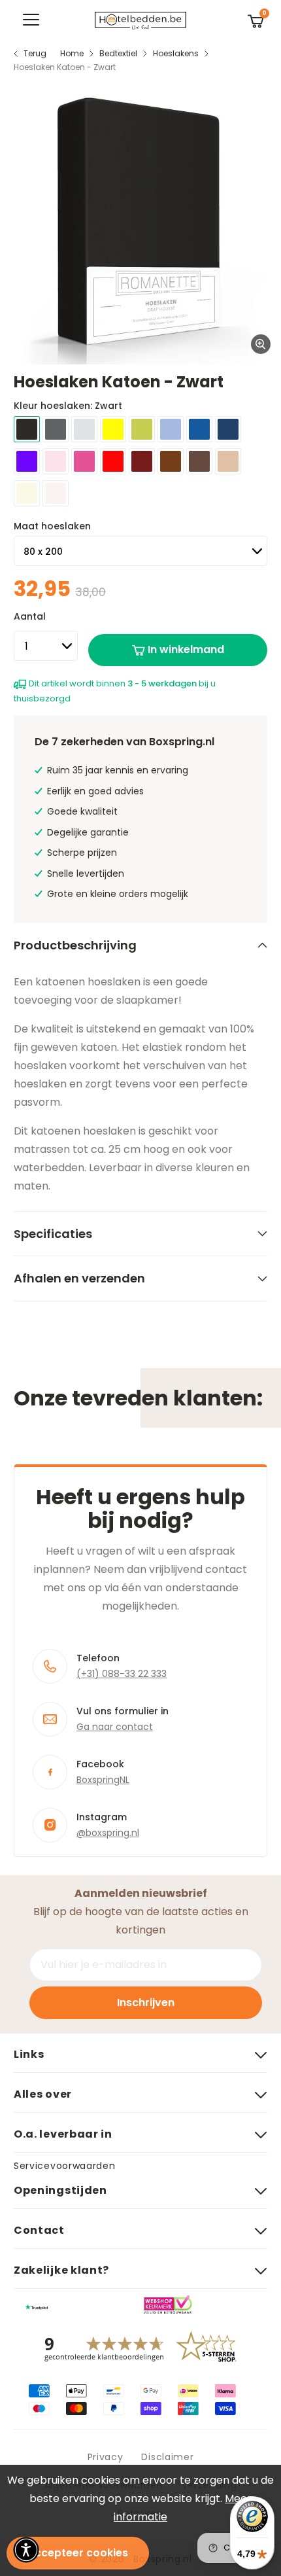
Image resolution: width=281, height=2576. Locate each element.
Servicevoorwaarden (65, 2166)
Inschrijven (146, 2003)
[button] (26, 2550)
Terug (35, 53)
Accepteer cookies (78, 2553)
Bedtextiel (118, 53)
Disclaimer (167, 2457)
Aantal (30, 616)
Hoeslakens (176, 53)
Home (72, 53)
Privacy (106, 2457)
